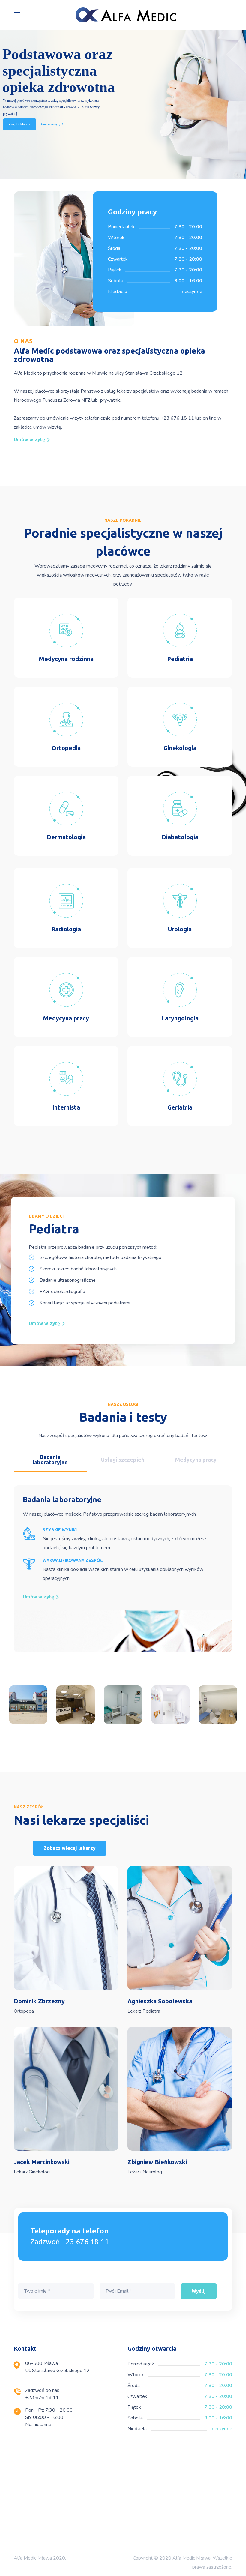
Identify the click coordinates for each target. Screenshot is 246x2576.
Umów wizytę (51, 124)
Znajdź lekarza (20, 124)
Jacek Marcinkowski (42, 2162)
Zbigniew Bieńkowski (157, 2162)
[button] (31, 439)
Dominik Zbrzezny (39, 2001)
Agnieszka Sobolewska (160, 2001)
